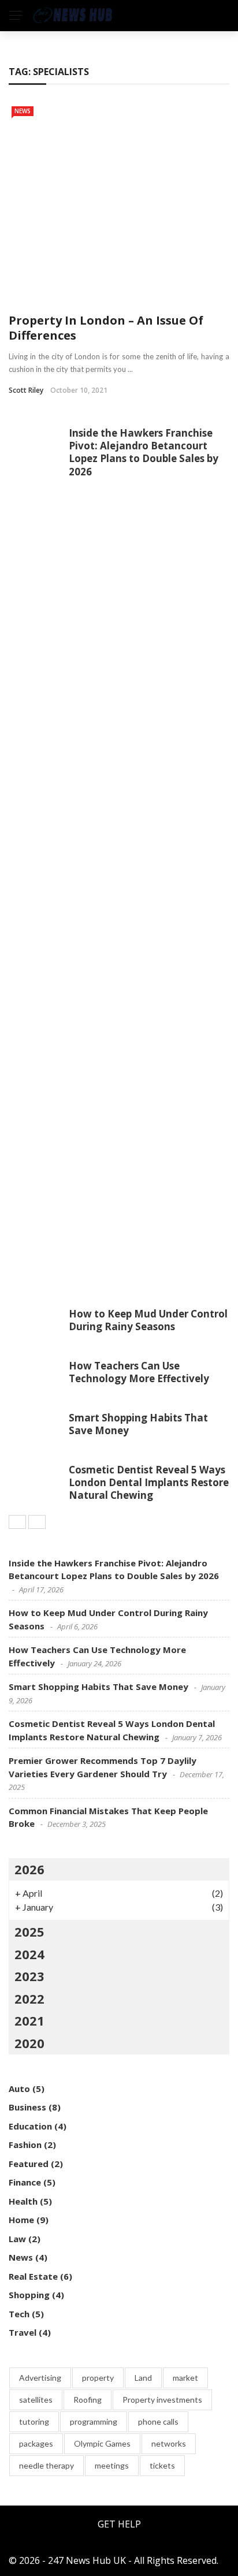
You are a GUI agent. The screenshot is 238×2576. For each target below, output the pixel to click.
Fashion (25, 2145)
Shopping (29, 2295)
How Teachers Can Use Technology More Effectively (139, 1372)
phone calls (158, 2421)
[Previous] (17, 1522)
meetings (112, 2465)
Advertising (40, 2378)
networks (169, 2443)
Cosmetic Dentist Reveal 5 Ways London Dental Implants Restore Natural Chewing (149, 1482)
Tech (19, 2314)
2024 (29, 1954)
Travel (23, 2332)
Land (143, 2378)
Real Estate (33, 2276)
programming (94, 2421)
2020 (29, 2043)
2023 (29, 1976)
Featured (29, 2164)
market (185, 2378)
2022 (29, 1998)
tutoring (34, 2421)
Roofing (88, 2400)
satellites (36, 2400)
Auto (19, 2089)
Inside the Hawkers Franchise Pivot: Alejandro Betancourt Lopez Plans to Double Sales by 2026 (144, 452)
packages (36, 2443)
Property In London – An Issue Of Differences (106, 328)
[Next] (37, 1522)
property (98, 2378)
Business (27, 2107)
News (23, 111)
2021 (29, 2020)
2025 (29, 1931)
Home (21, 2220)
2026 (29, 1869)
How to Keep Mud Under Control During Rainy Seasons (148, 1320)
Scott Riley (26, 390)
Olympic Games (102, 2443)
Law (17, 2239)
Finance (25, 2182)
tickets (162, 2465)
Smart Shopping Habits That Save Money (138, 1424)
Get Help (119, 2524)
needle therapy (47, 2465)
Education (30, 2126)
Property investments (162, 2400)
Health (23, 2201)
